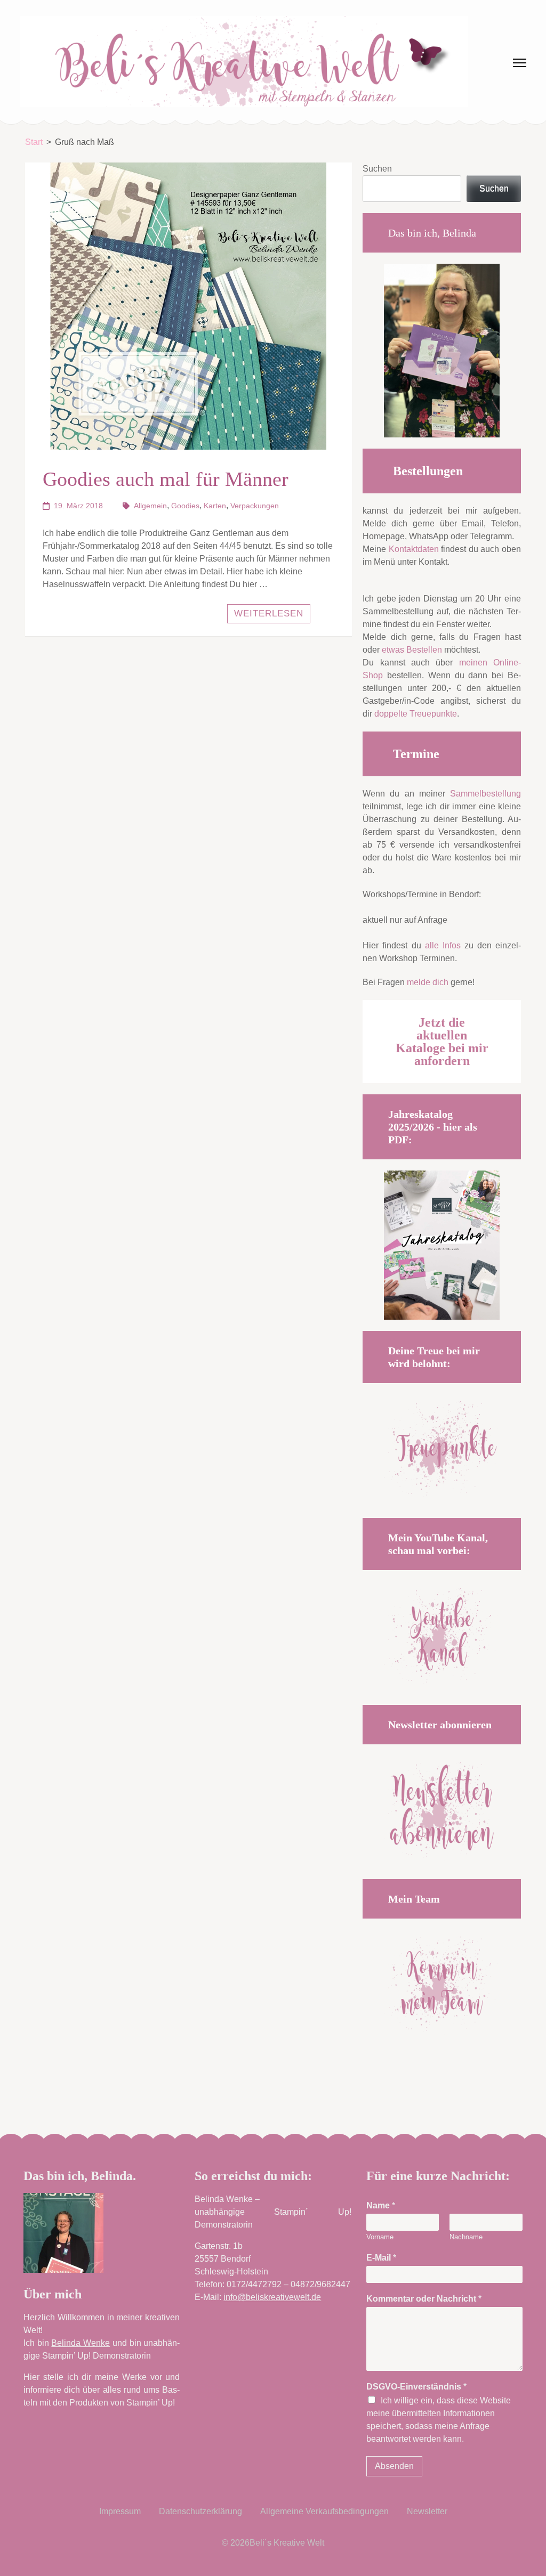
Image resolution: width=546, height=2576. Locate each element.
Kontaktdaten (414, 549)
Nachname (466, 2237)
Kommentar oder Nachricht (424, 2299)
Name (381, 2205)
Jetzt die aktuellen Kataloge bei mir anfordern (442, 1042)
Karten (215, 506)
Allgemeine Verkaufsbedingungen (324, 2511)
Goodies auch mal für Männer (166, 479)
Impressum (120, 2511)
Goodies (185, 506)
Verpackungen (255, 506)
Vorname (380, 2237)
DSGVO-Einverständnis (416, 2387)
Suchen (377, 169)
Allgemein (150, 506)
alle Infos (443, 945)
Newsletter (427, 2511)
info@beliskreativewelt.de (272, 2297)
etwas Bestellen (412, 650)
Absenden (394, 2466)
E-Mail (381, 2258)
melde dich (428, 982)
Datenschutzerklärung (200, 2511)
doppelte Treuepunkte (416, 714)
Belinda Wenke (81, 2343)
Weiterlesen (269, 613)
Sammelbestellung (485, 794)
